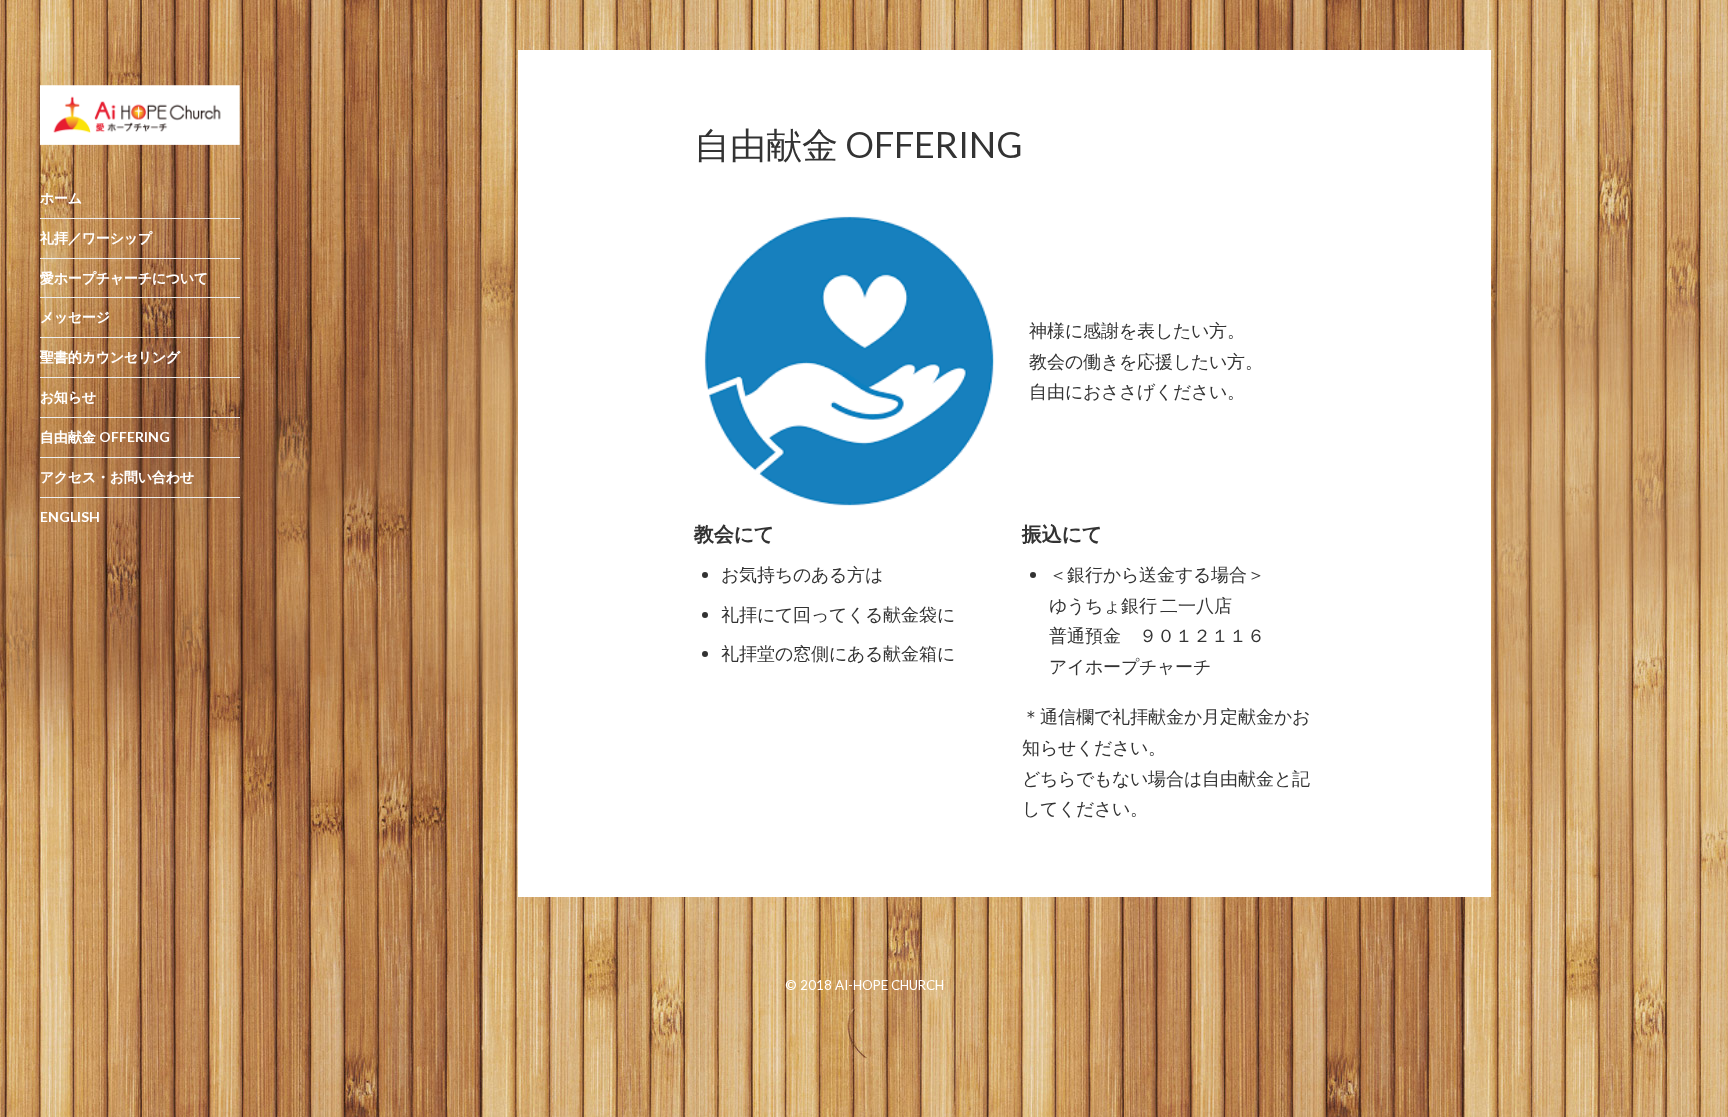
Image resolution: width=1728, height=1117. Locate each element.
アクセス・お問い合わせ (117, 476)
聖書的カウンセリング (110, 356)
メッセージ (75, 316)
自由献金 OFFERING (105, 436)
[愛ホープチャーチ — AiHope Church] (140, 115)
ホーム (61, 197)
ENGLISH (70, 516)
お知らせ (68, 396)
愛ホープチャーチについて (124, 277)
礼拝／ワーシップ (96, 237)
